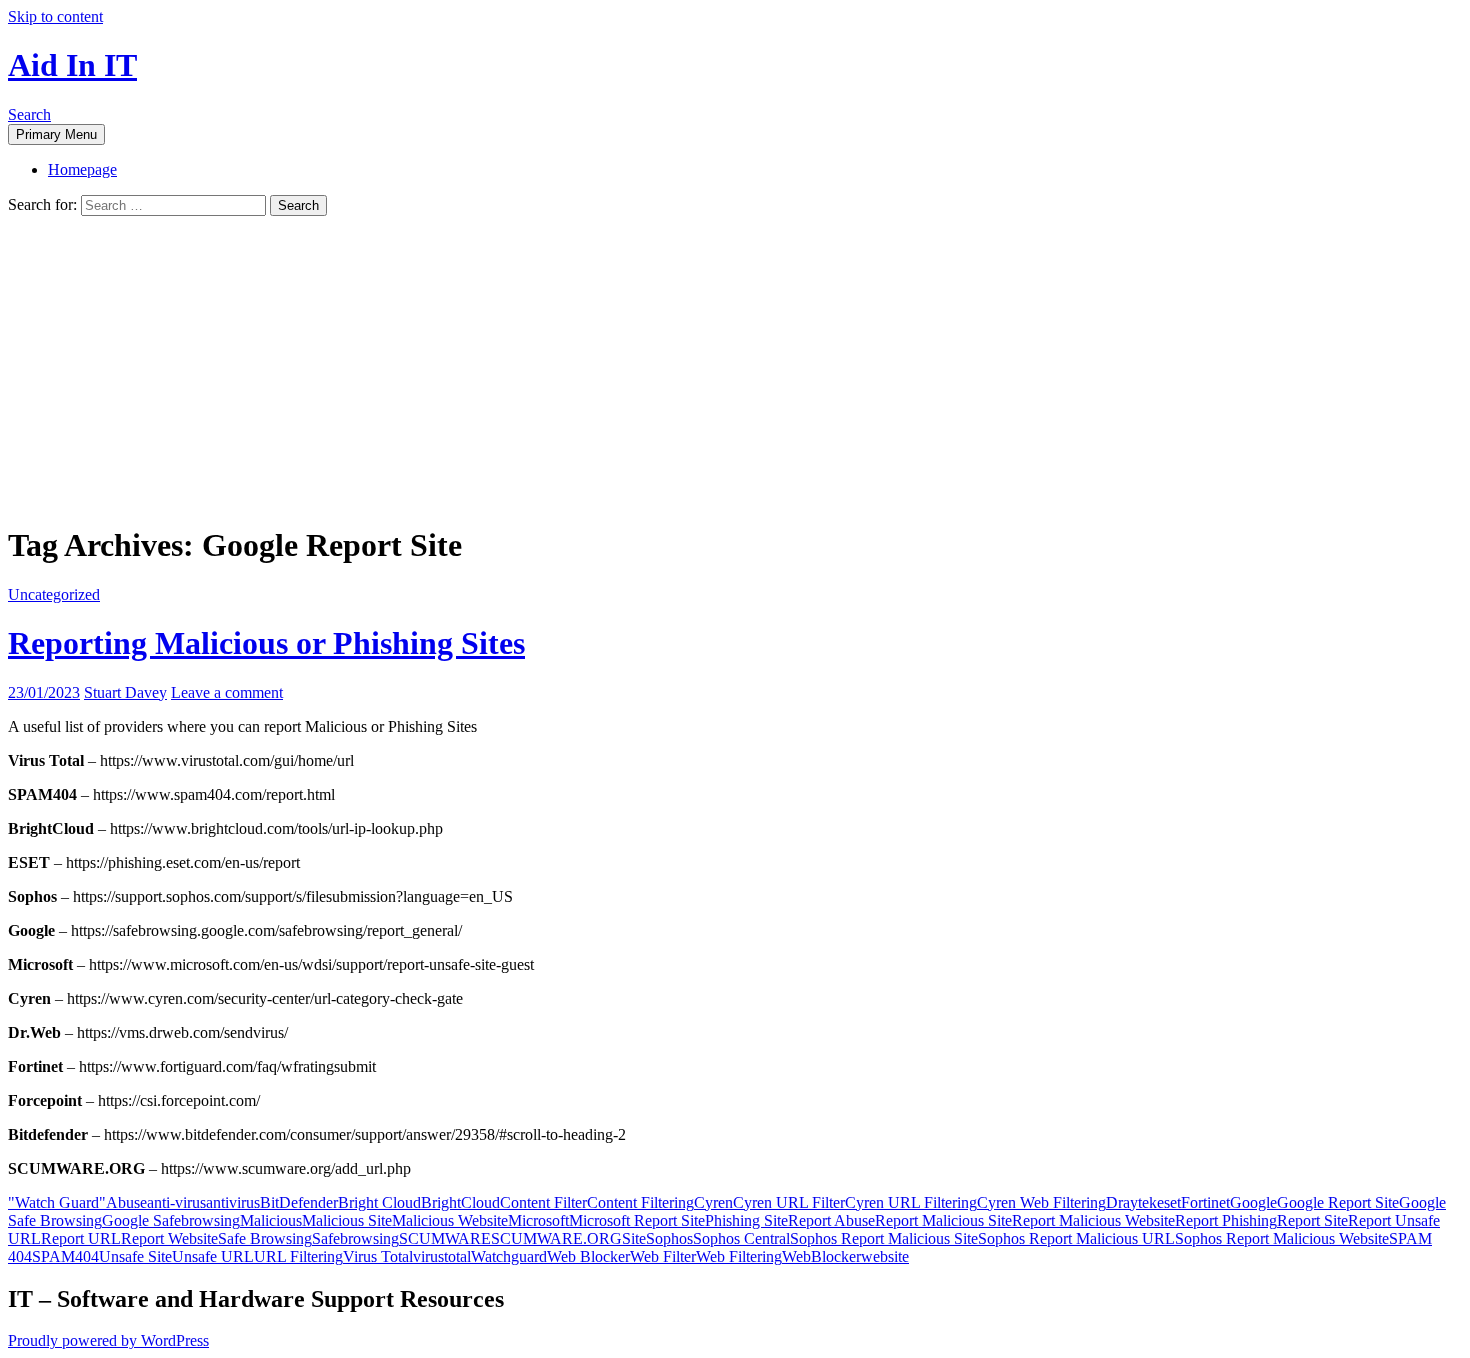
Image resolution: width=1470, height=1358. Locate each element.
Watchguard (509, 1256)
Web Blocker (588, 1256)
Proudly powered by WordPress (108, 1340)
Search (29, 114)
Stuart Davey (125, 692)
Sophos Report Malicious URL (1076, 1238)
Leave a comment (227, 692)
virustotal (442, 1256)
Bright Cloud (379, 1202)
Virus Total (378, 1256)
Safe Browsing (265, 1238)
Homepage (82, 169)
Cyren (713, 1202)
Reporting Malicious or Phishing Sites (266, 643)
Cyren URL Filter (789, 1202)
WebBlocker (821, 1256)
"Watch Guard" (57, 1202)
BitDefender (299, 1202)
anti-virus (176, 1202)
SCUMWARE (445, 1238)
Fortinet (1205, 1202)
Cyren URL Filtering (911, 1202)
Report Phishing (1226, 1220)
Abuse (126, 1202)
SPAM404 (65, 1256)
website (885, 1256)
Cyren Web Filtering (1041, 1202)
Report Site (1312, 1220)
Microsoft (538, 1220)
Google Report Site (1338, 1202)
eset (1169, 1202)
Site (634, 1238)
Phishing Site (746, 1220)
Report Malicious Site (943, 1220)
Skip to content (55, 16)
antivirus (233, 1202)
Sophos (669, 1238)
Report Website (169, 1238)
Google (1253, 1202)
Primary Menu (56, 134)
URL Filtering (298, 1256)
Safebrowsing (355, 1238)
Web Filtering (739, 1256)
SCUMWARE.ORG (556, 1238)
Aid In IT (72, 65)
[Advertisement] (735, 366)
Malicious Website (450, 1220)
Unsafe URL (213, 1256)
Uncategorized (54, 594)
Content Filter (543, 1202)
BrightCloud (460, 1202)
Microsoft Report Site (637, 1220)
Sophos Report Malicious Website (1282, 1238)
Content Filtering (640, 1202)
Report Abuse (831, 1220)
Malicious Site (347, 1220)
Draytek (1131, 1202)
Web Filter (663, 1256)
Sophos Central (741, 1238)
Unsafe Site (135, 1256)
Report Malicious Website (1093, 1220)
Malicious (271, 1220)
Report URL (81, 1238)
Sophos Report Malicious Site (884, 1238)
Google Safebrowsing (171, 1220)
